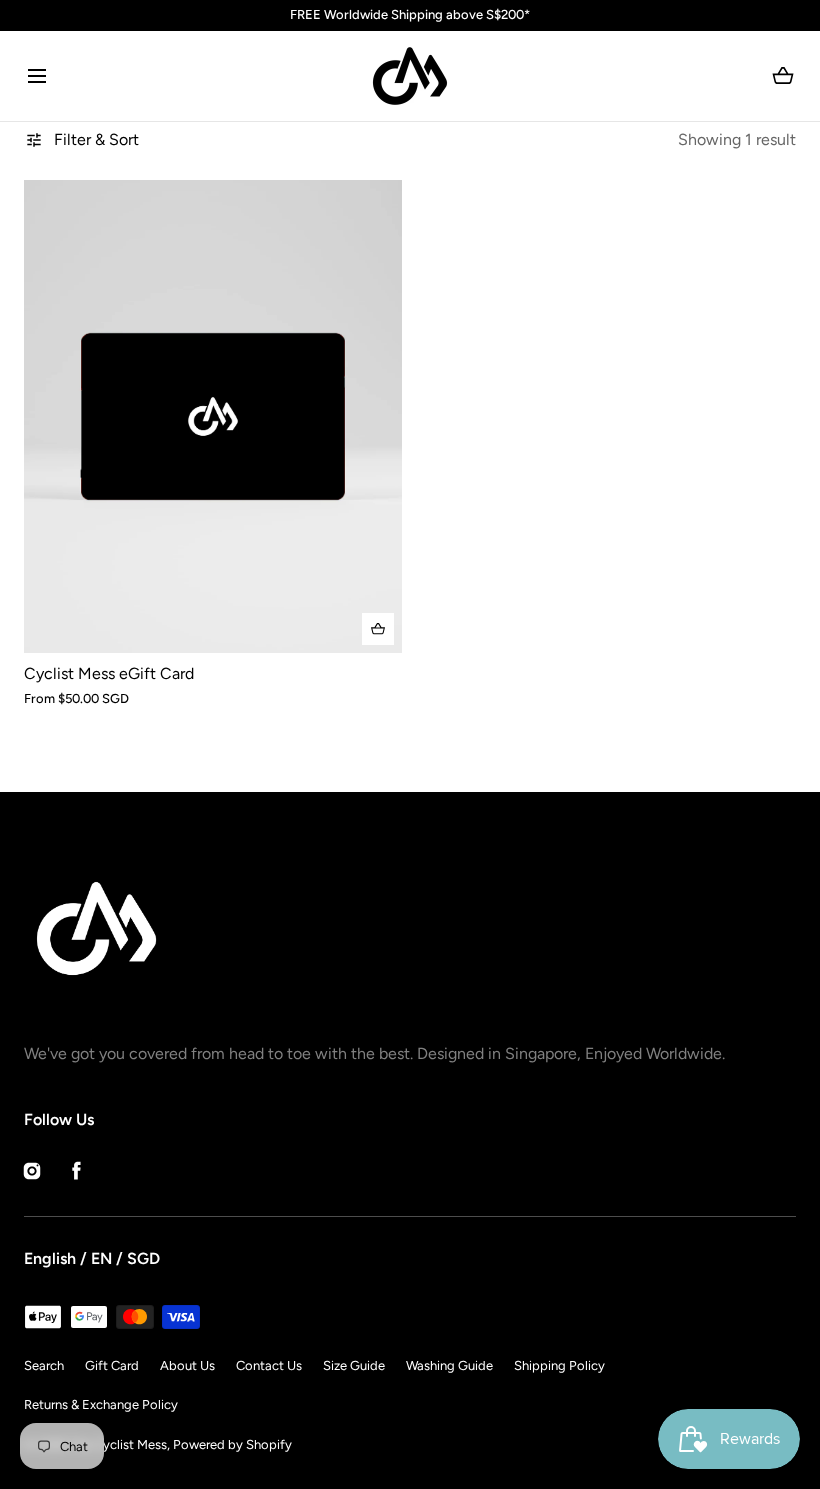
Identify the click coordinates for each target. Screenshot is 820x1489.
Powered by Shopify (232, 1444)
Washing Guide (449, 1365)
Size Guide (354, 1365)
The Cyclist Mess (118, 1444)
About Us (187, 1365)
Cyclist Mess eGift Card (109, 673)
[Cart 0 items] (783, 76)
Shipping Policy (559, 1365)
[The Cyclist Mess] (410, 76)
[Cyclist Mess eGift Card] (213, 416)
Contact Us (269, 1365)
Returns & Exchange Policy (101, 1404)
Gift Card (112, 1365)
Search (44, 1365)
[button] (36, 75)
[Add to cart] (378, 629)
